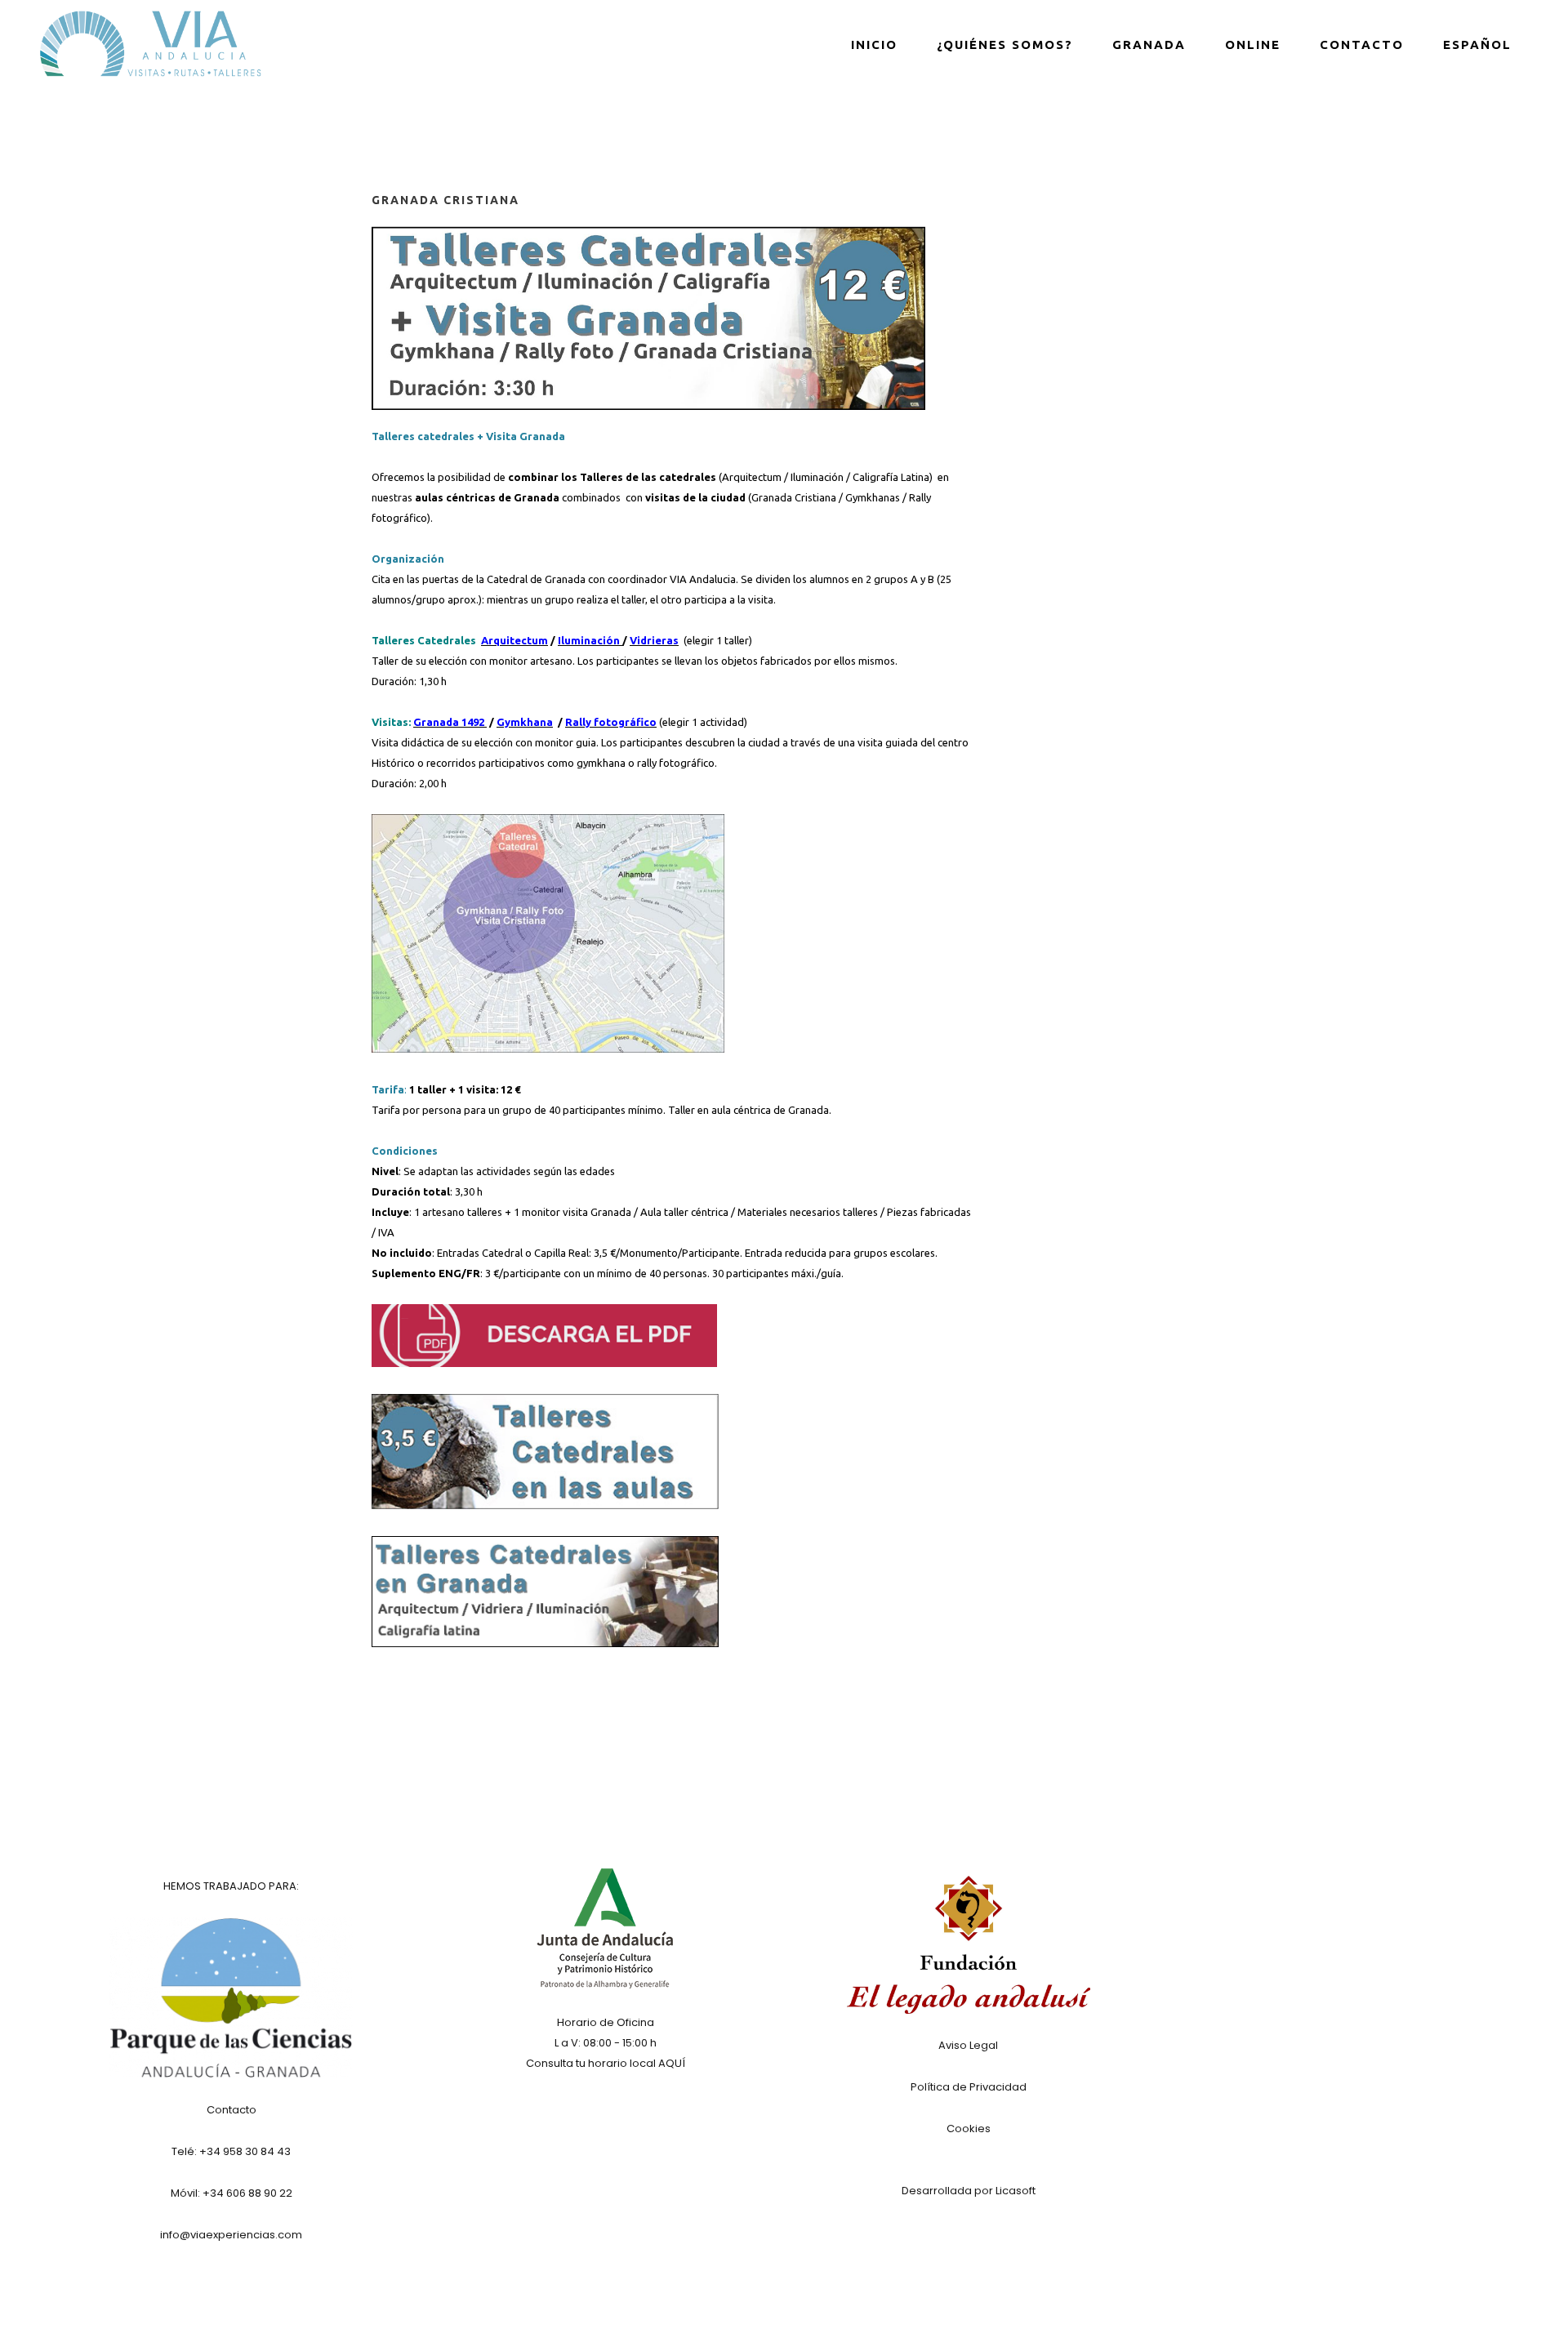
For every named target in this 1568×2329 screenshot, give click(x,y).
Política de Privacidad (969, 2087)
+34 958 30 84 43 (245, 2151)
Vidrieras (654, 640)
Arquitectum (752, 477)
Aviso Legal (968, 2045)
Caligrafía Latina (891, 477)
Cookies (969, 2129)
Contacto (232, 2110)
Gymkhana (525, 722)
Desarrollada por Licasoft (969, 2191)
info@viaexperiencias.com (231, 2235)
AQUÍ (672, 2063)
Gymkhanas (873, 497)
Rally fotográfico (611, 722)
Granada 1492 (450, 722)
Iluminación (817, 477)
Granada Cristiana (794, 497)
